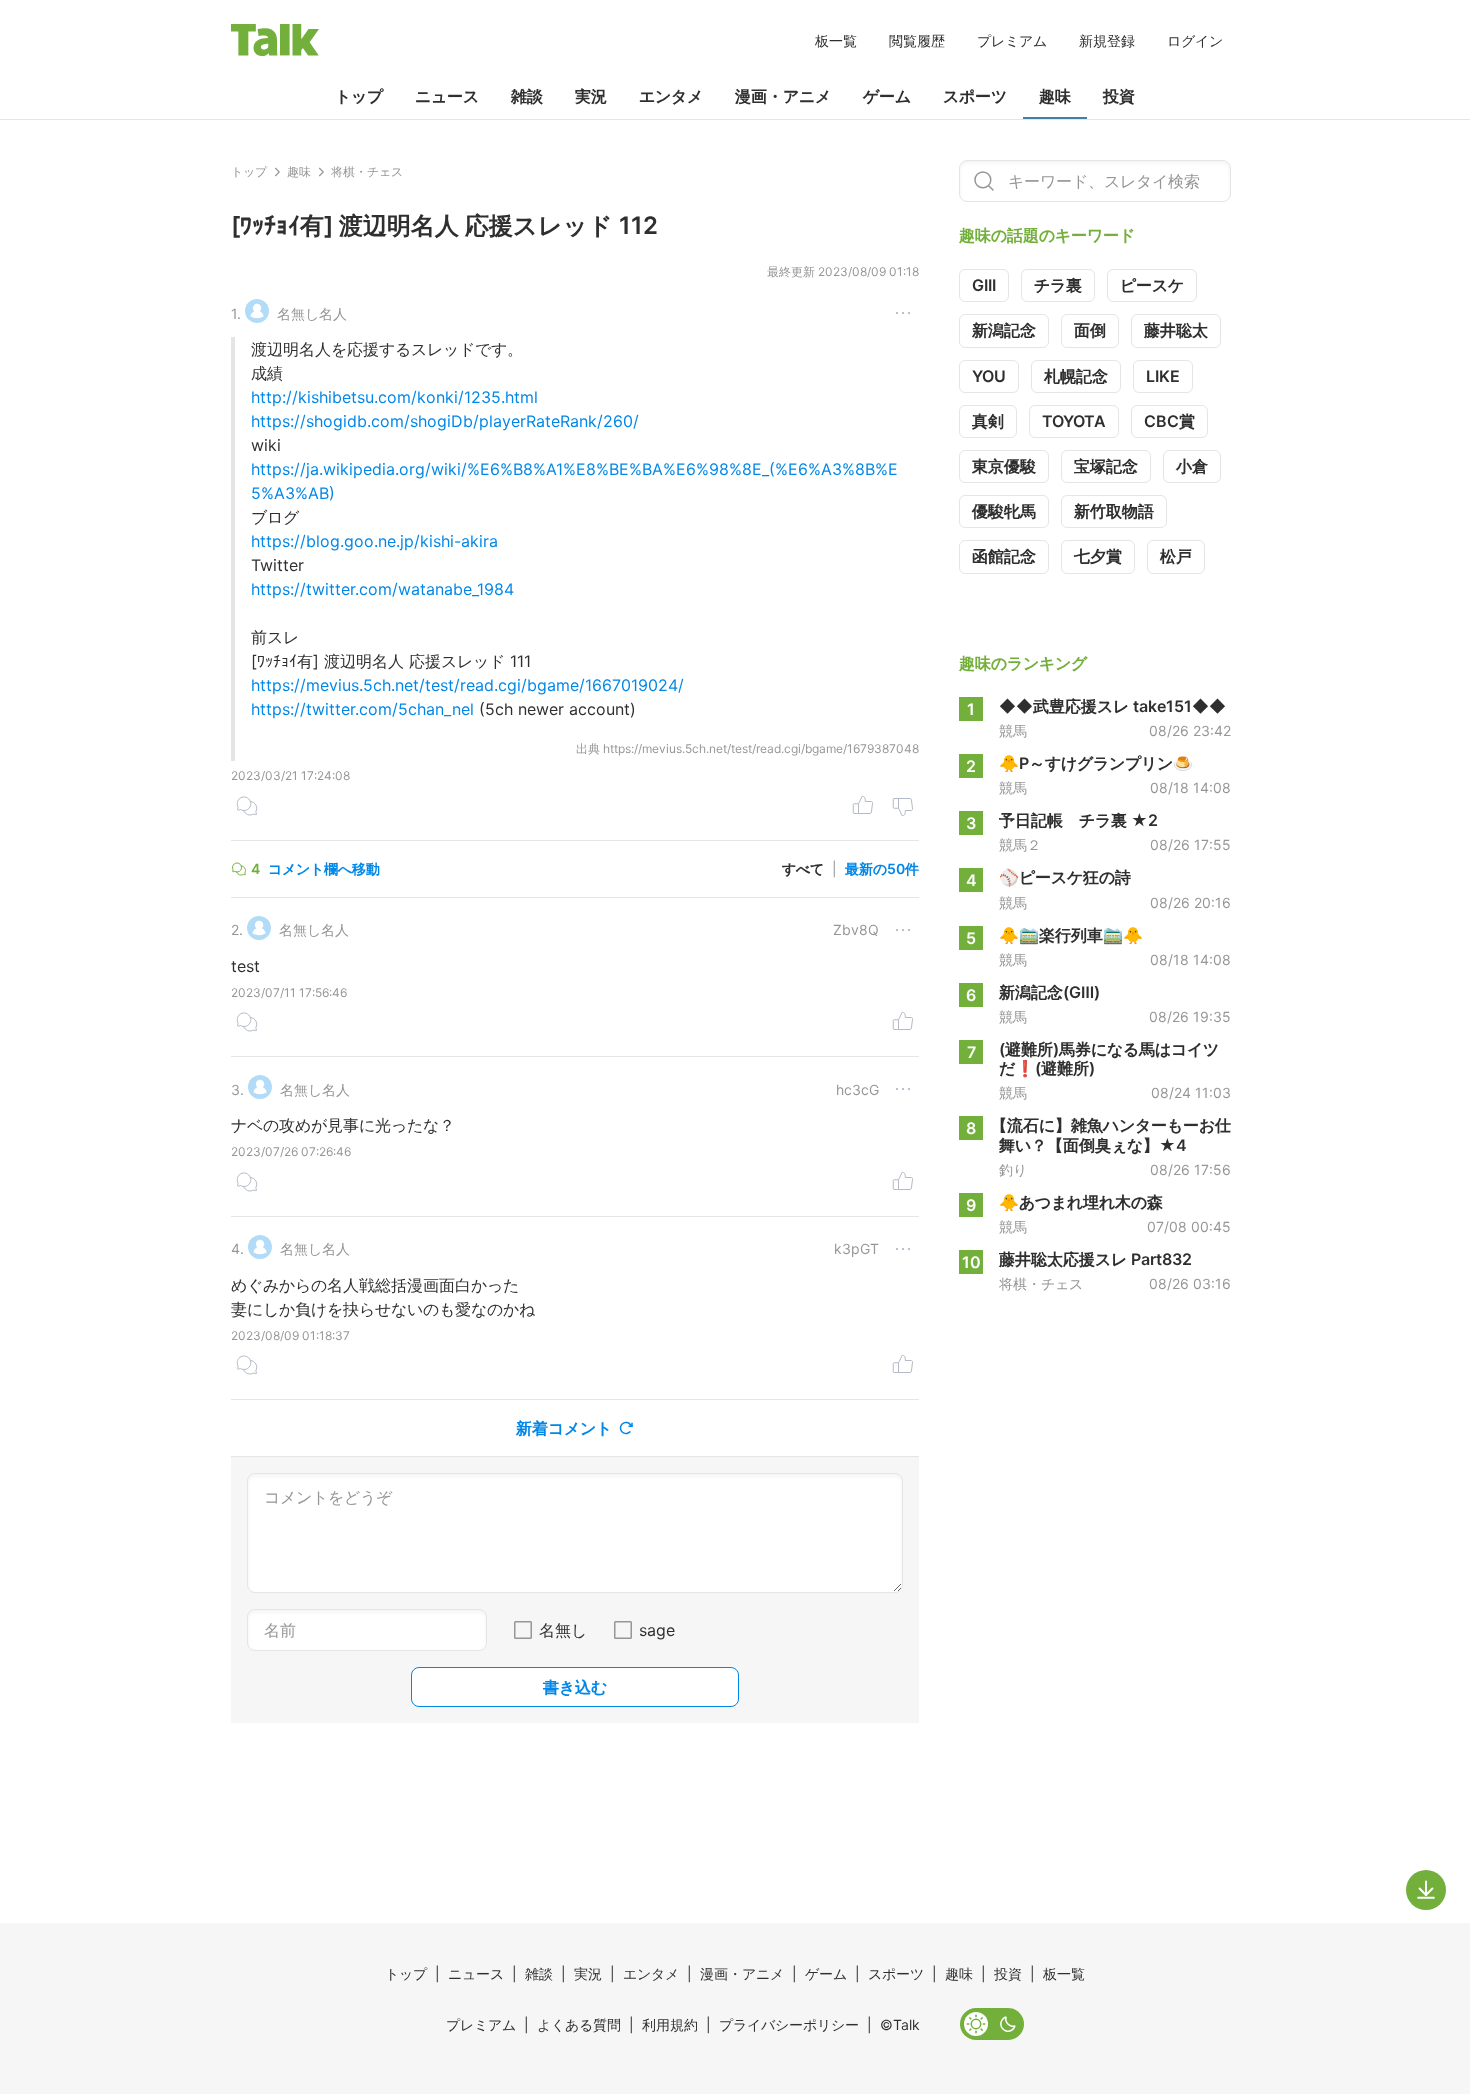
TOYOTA (1074, 421)
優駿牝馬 (1004, 511)
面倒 (1090, 330)
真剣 (988, 421)
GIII (984, 285)
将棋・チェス (1041, 1284)
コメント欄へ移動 (324, 868)
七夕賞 (1098, 556)
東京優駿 (1004, 466)
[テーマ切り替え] (992, 2024)
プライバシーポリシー (789, 2024)
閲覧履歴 (917, 40)
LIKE (1163, 376)
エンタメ (671, 96)
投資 (1119, 96)
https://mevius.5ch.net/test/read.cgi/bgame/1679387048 (761, 748)
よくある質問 (579, 2024)
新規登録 (1107, 40)
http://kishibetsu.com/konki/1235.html (394, 397)
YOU (989, 376)
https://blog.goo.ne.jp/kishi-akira (374, 541)
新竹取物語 (1114, 511)
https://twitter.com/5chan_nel (362, 709)
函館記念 (1004, 556)
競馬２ (1020, 845)
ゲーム (887, 96)
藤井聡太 (1176, 330)
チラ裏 (1058, 285)
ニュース (447, 96)
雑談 (527, 96)
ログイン (1195, 40)
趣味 (1055, 96)
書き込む (575, 1687)
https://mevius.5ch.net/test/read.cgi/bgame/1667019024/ (467, 685)
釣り (1013, 1170)
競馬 (1013, 731)
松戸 (1176, 556)
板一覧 (836, 40)
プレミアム (1012, 40)
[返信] (247, 808)
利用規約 (670, 2024)
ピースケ (1152, 285)
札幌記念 (1076, 376)
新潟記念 (1004, 330)
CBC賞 (1169, 421)
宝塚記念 (1106, 466)
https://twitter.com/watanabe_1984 (382, 589)
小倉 (1192, 466)
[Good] (863, 808)
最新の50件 (882, 868)
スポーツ (975, 96)
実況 (591, 96)
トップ (359, 96)
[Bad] (903, 808)
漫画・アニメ (783, 96)
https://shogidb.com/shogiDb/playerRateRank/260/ (445, 421)
